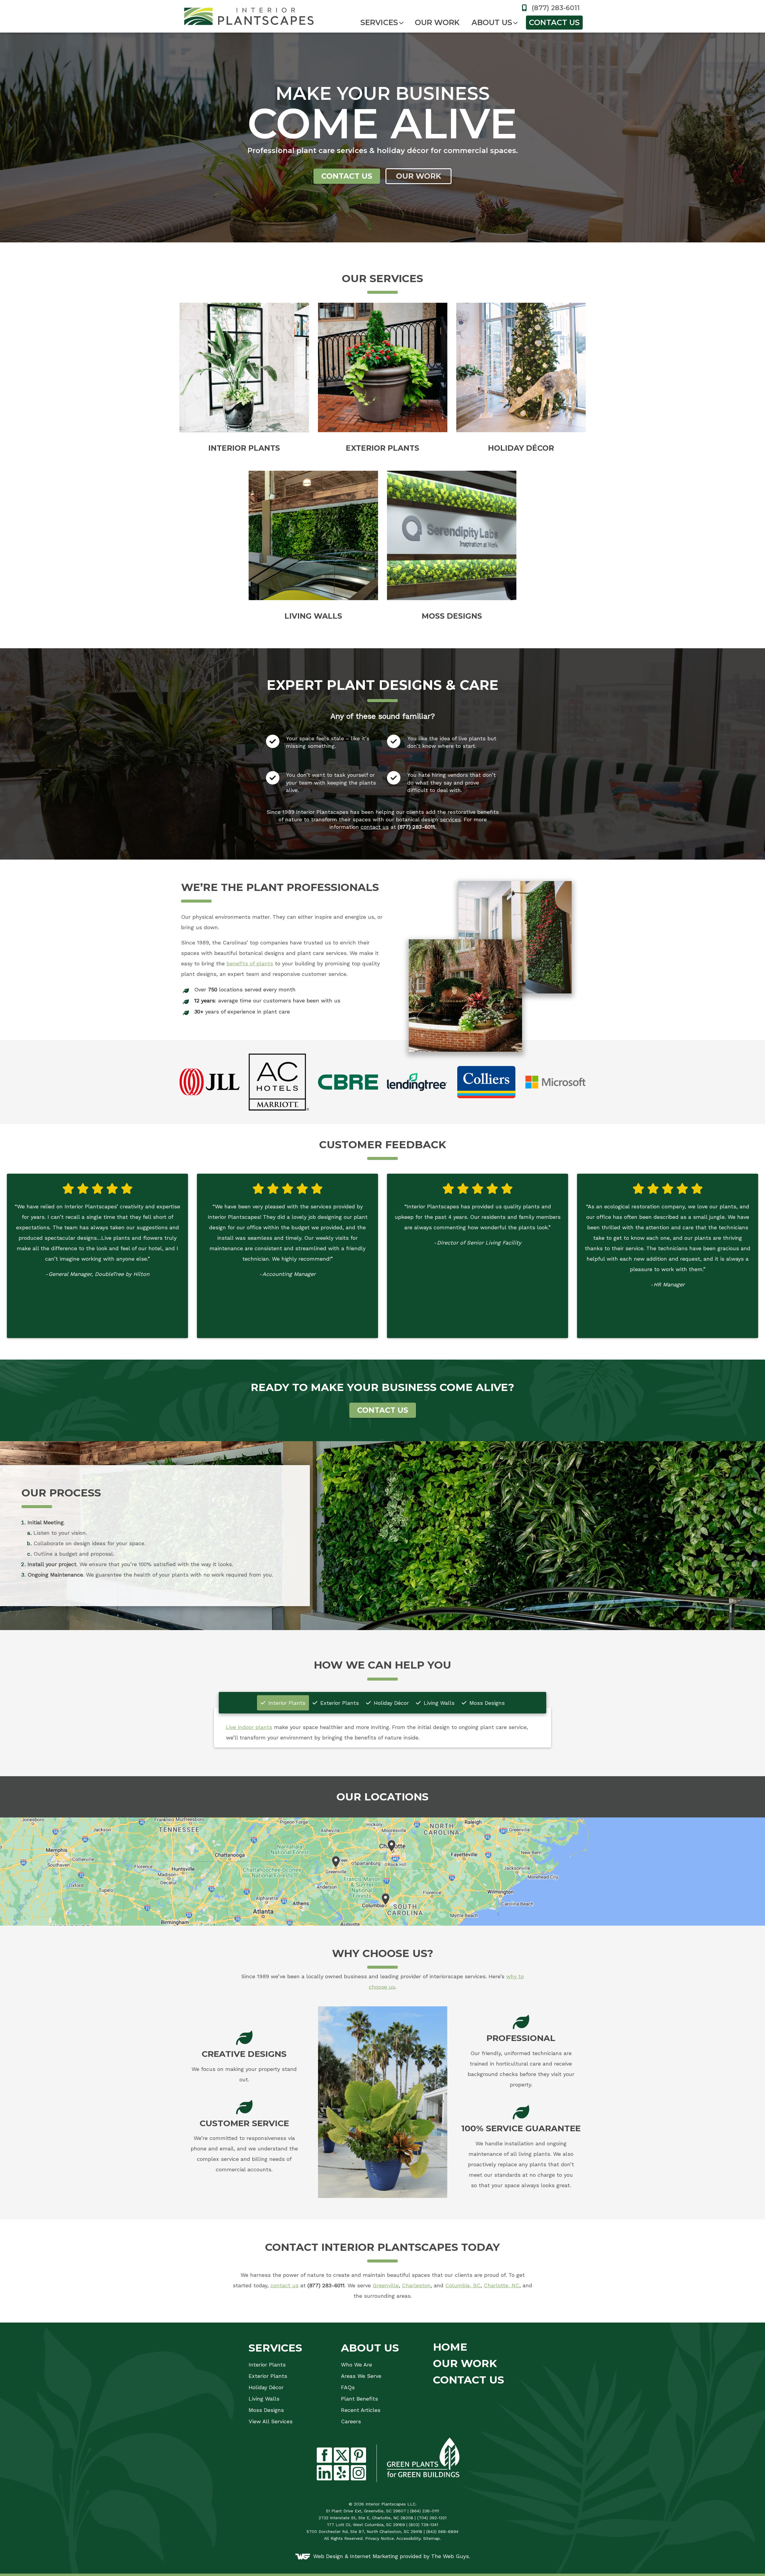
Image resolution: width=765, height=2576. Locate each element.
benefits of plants (250, 963)
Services (379, 22)
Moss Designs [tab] (486, 1703)
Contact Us (554, 22)
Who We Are (357, 2365)
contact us (375, 827)
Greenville (386, 2285)
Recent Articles (361, 2410)
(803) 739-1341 (423, 2525)
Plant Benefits (359, 2399)
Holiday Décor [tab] (390, 1703)
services (450, 819)
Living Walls (264, 2399)
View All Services (271, 2421)
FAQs (348, 2387)
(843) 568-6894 (442, 2531)
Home (450, 2347)
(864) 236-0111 (424, 2511)
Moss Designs (266, 2410)
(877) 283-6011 (555, 8)
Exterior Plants (268, 2376)
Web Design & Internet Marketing (356, 2556)
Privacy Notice (380, 2538)
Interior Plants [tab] (286, 1703)
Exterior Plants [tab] (339, 1703)
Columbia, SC (463, 2285)
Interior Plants (267, 2365)
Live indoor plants (249, 1727)
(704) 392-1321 (432, 2518)
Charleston (416, 2285)
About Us (492, 22)
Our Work (437, 22)
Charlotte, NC (502, 2285)
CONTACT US (383, 1410)
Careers (351, 2421)
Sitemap (432, 2538)
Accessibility (408, 2538)
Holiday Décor (266, 2387)
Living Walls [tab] (438, 1703)
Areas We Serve (361, 2376)
